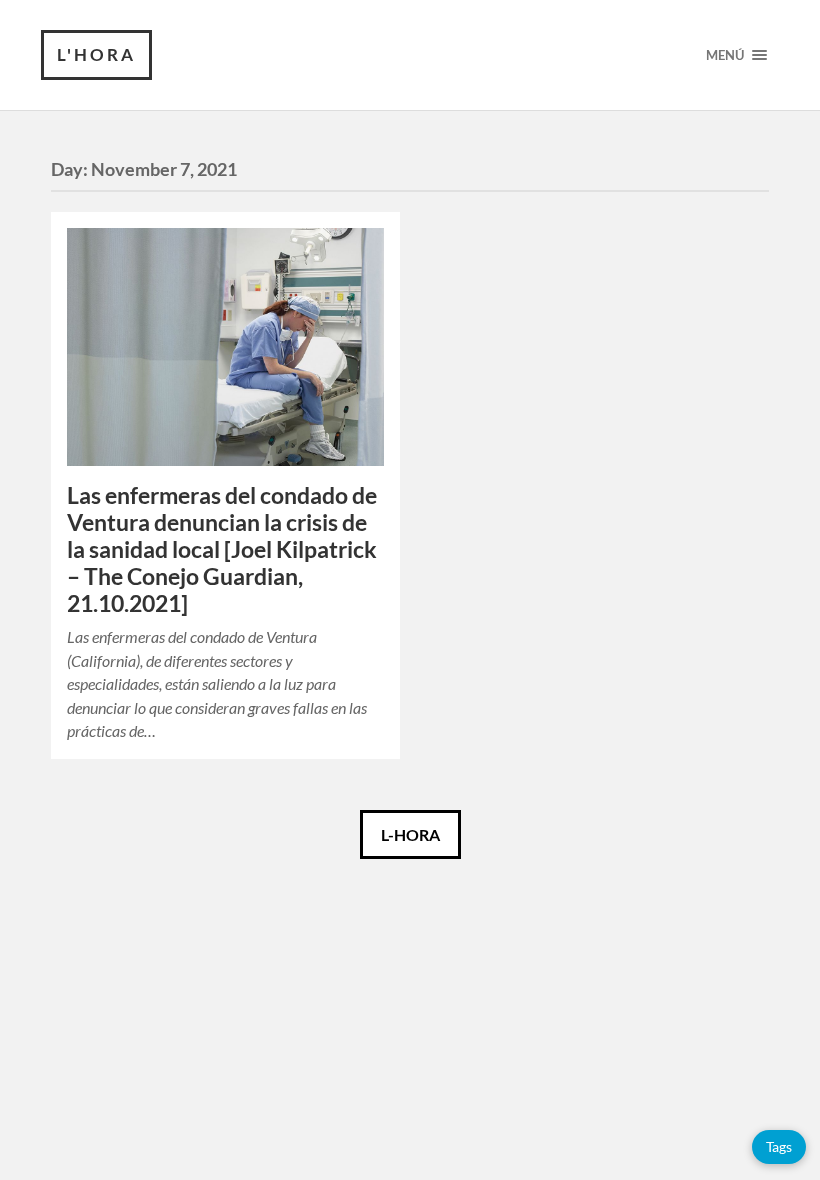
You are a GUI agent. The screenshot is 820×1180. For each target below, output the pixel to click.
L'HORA (96, 54)
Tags (779, 1146)
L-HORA (410, 834)
